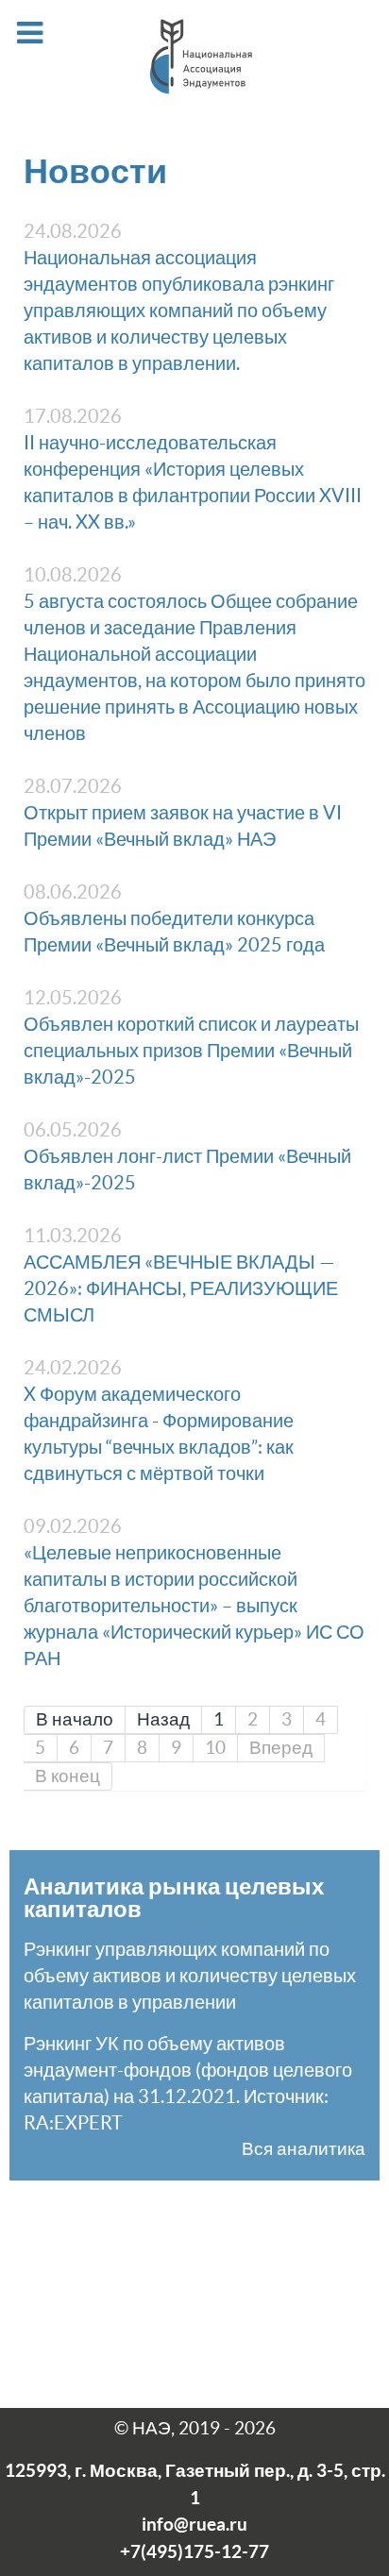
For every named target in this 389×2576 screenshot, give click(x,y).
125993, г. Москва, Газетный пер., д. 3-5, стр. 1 (195, 2484)
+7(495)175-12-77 (194, 2551)
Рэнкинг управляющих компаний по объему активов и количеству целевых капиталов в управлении (190, 1976)
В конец (68, 1776)
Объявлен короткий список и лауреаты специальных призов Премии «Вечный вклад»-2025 (191, 1051)
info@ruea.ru (194, 2524)
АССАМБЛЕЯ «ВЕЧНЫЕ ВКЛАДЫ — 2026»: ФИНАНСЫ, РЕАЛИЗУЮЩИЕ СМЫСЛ (181, 1288)
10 (215, 1748)
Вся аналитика (304, 2149)
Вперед (281, 1748)
